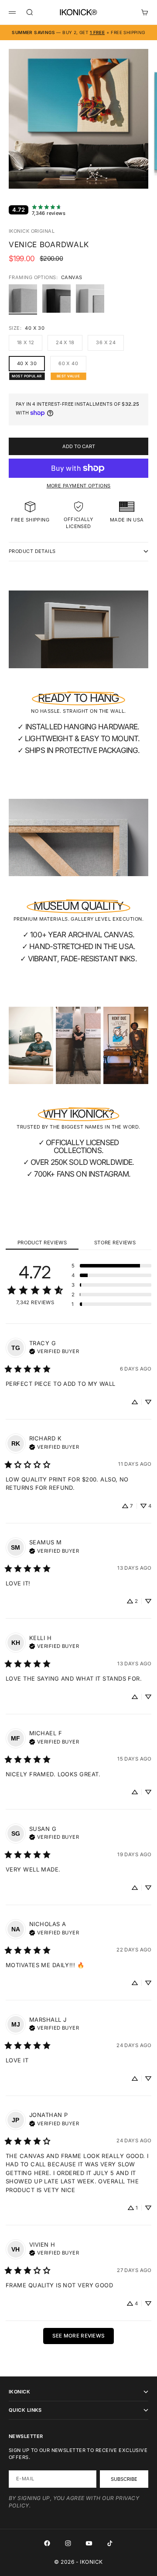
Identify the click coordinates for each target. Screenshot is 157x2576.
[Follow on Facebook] (47, 2543)
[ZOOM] (145, 176)
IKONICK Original (32, 231)
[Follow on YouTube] (89, 2543)
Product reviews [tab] (42, 1243)
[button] (111, 1266)
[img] (54, 1350)
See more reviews (79, 2336)
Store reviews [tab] (115, 1243)
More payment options (79, 486)
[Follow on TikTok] (110, 2543)
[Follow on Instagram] (68, 2543)
